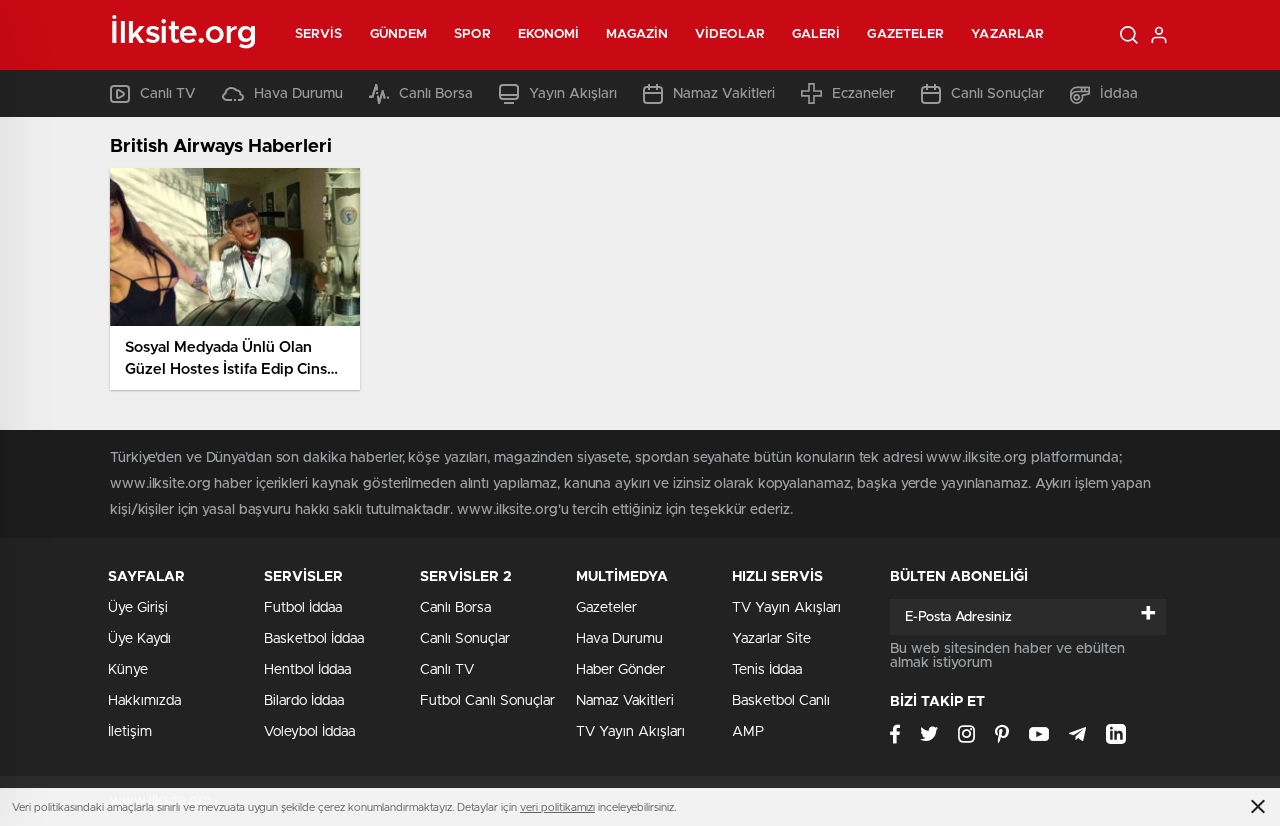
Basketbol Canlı (781, 701)
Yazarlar (1007, 34)
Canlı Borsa (436, 94)
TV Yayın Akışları (630, 732)
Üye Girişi (138, 608)
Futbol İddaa (303, 608)
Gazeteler (905, 34)
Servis (319, 34)
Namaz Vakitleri (724, 94)
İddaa (1119, 94)
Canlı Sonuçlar (997, 94)
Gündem (399, 34)
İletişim (130, 732)
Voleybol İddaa (309, 732)
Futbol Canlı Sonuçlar (487, 701)
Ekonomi (549, 34)
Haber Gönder (620, 670)
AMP (748, 732)
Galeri (816, 34)
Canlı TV (168, 94)
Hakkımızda (144, 701)
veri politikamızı (557, 807)
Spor (472, 34)
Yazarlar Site (771, 639)
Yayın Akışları (573, 94)
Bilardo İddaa (304, 701)
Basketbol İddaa (314, 639)
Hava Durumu (298, 94)
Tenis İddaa (767, 670)
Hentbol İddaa (307, 670)
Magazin (637, 34)
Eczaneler (863, 94)
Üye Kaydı (139, 639)
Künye (128, 670)
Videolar (730, 34)
